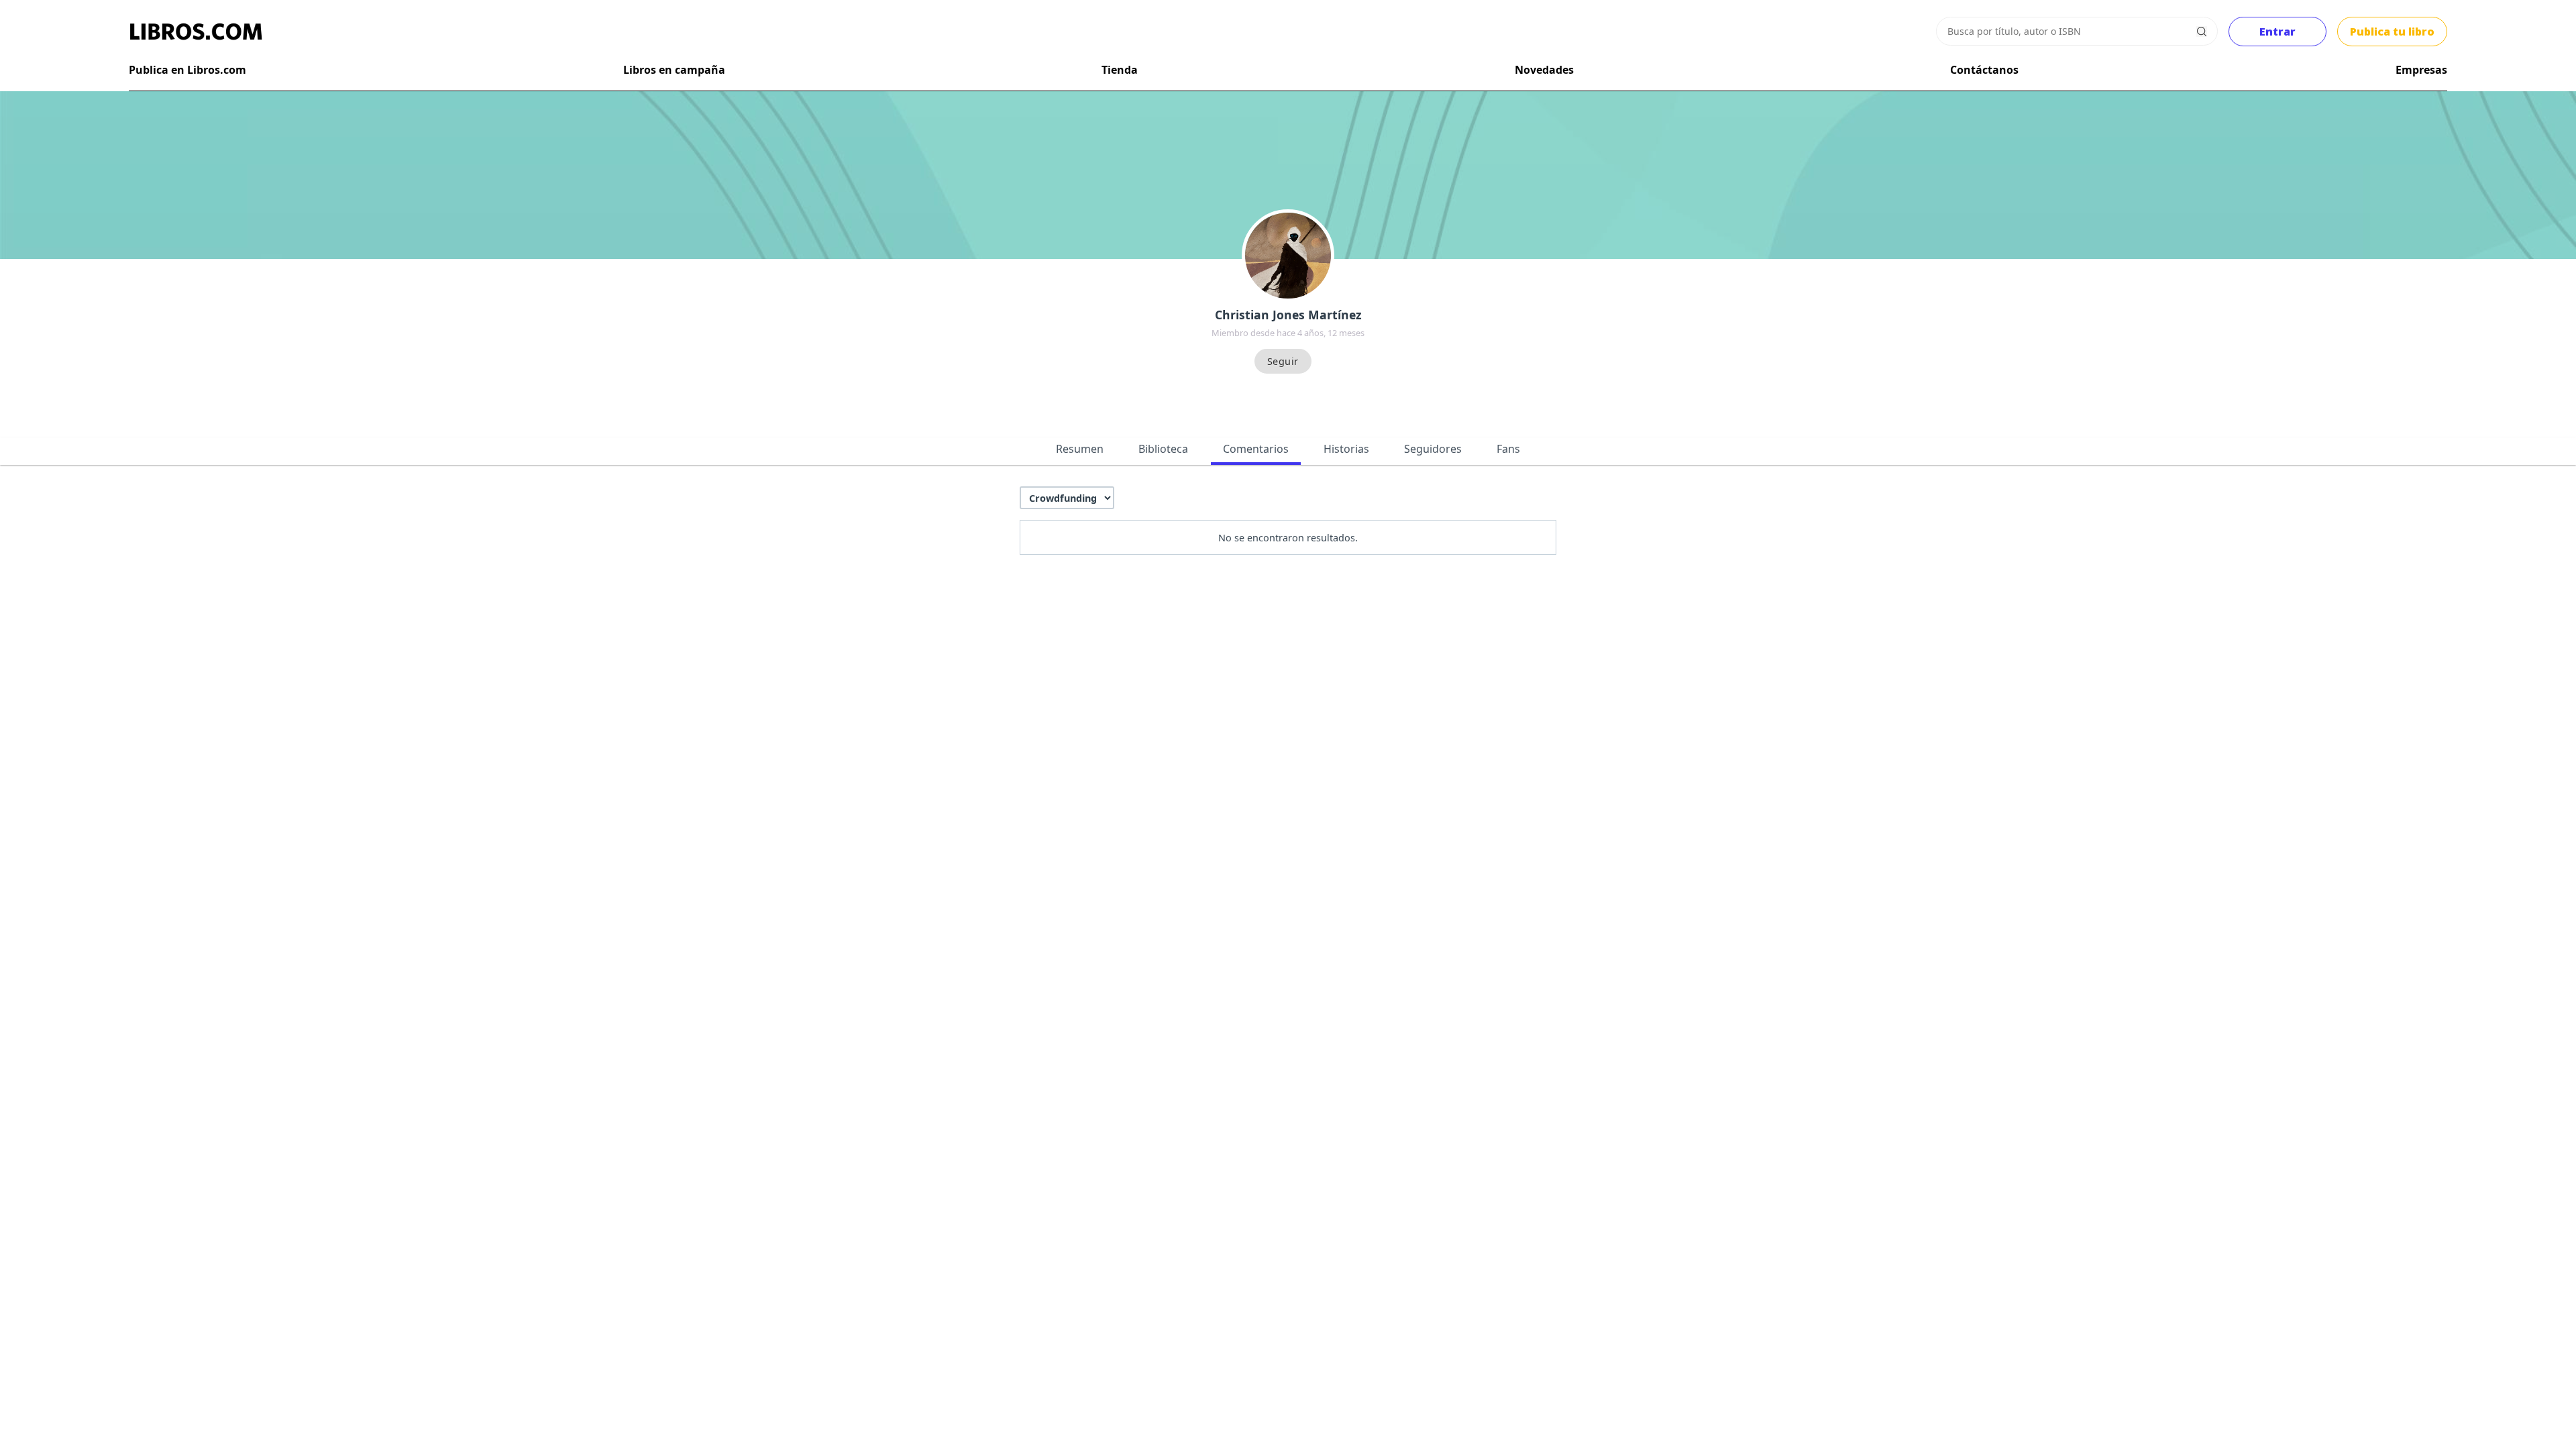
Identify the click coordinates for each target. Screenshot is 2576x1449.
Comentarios (1256, 449)
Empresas (2421, 70)
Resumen (1080, 449)
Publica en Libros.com (187, 70)
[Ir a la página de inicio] (196, 32)
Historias (1346, 449)
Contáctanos (1984, 70)
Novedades (1544, 70)
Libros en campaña (674, 70)
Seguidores (1433, 449)
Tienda (1120, 70)
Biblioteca (1163, 449)
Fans (1508, 449)
